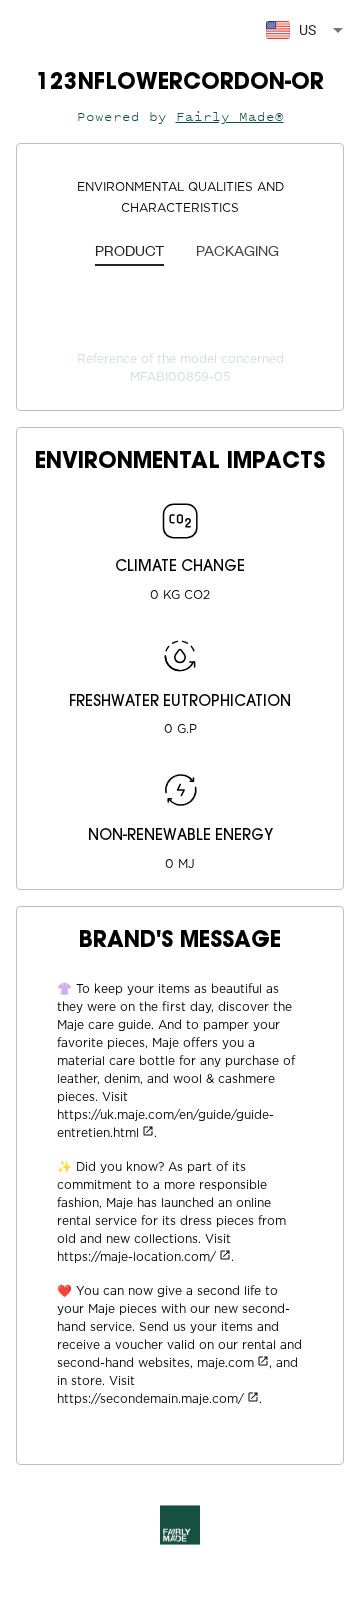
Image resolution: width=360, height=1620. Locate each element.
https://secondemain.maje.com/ (150, 1399)
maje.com (225, 1363)
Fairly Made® (230, 116)
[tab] (129, 252)
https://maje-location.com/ (136, 1257)
